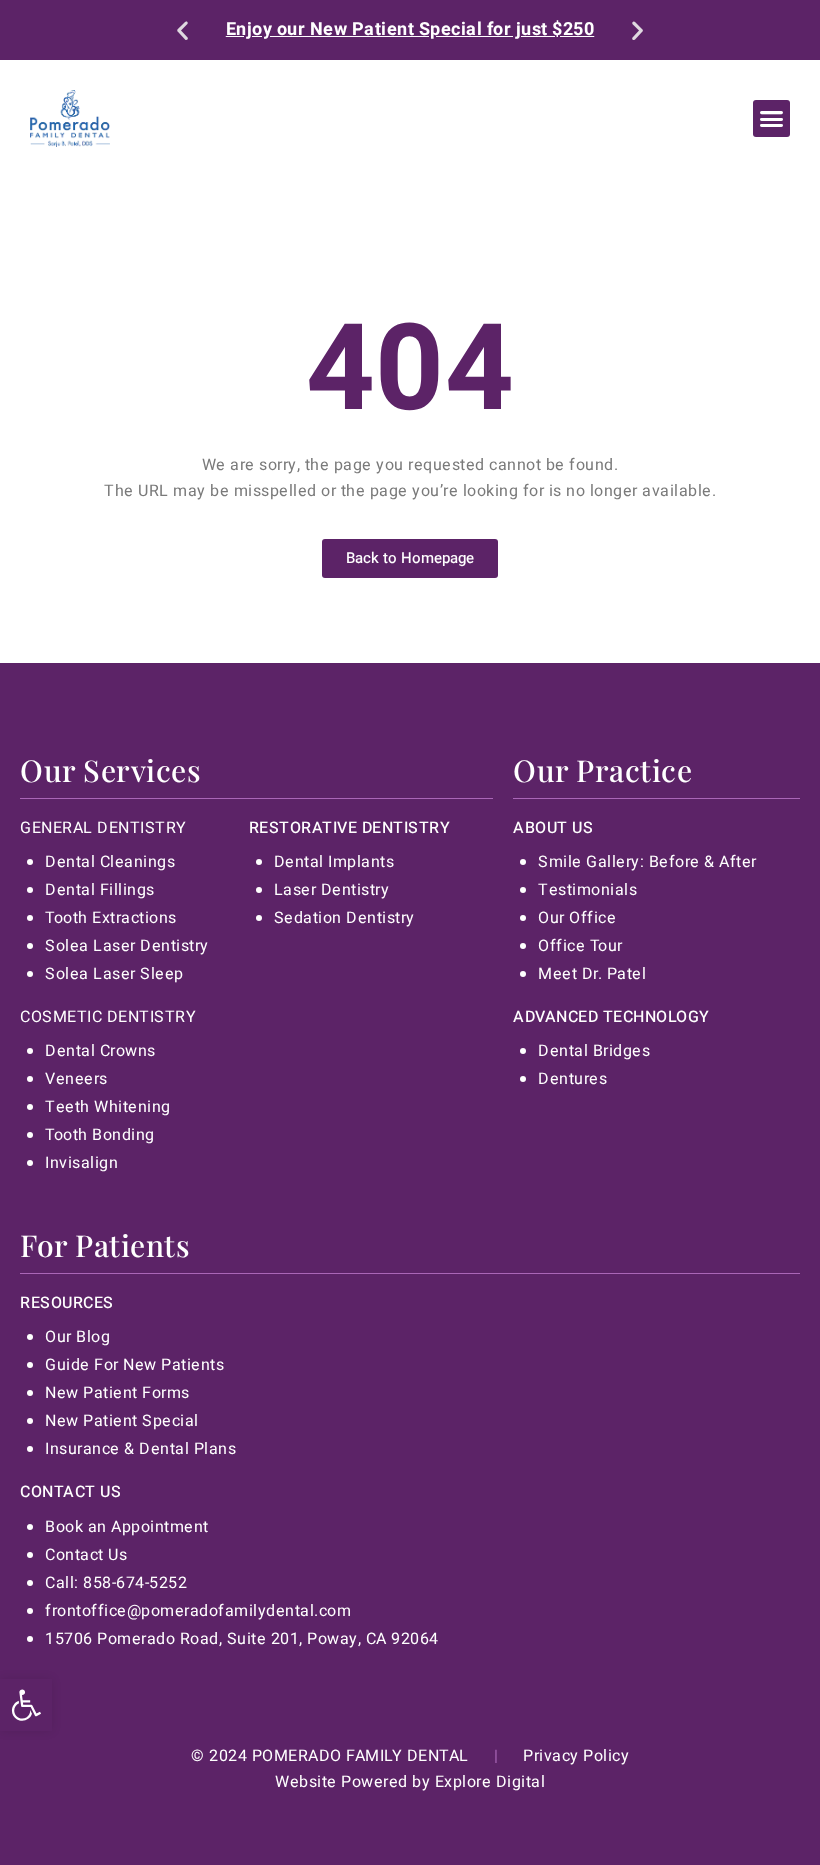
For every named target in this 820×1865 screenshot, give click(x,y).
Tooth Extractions (111, 918)
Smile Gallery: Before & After (647, 862)
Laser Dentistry (332, 890)
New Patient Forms (117, 1393)
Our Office (577, 918)
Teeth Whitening (108, 1107)
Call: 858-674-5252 (116, 1583)
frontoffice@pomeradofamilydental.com (198, 1611)
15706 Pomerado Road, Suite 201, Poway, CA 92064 (242, 1639)
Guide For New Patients (134, 1365)
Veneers (76, 1079)
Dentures (572, 1079)
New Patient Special (122, 1421)
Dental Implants (334, 862)
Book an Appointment (127, 1527)
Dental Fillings (100, 890)
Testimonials (587, 890)
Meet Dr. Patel (592, 974)
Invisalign (81, 1163)
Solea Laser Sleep (114, 974)
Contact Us (86, 1555)
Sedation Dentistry (344, 918)
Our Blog (77, 1337)
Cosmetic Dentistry (108, 1017)
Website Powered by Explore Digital (410, 1782)
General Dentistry (103, 828)
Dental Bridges (594, 1051)
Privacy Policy (576, 1756)
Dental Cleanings (110, 862)
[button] (26, 1705)
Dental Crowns (100, 1051)
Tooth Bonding (100, 1135)
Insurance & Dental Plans (140, 1449)
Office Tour (580, 946)
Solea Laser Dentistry (127, 946)
